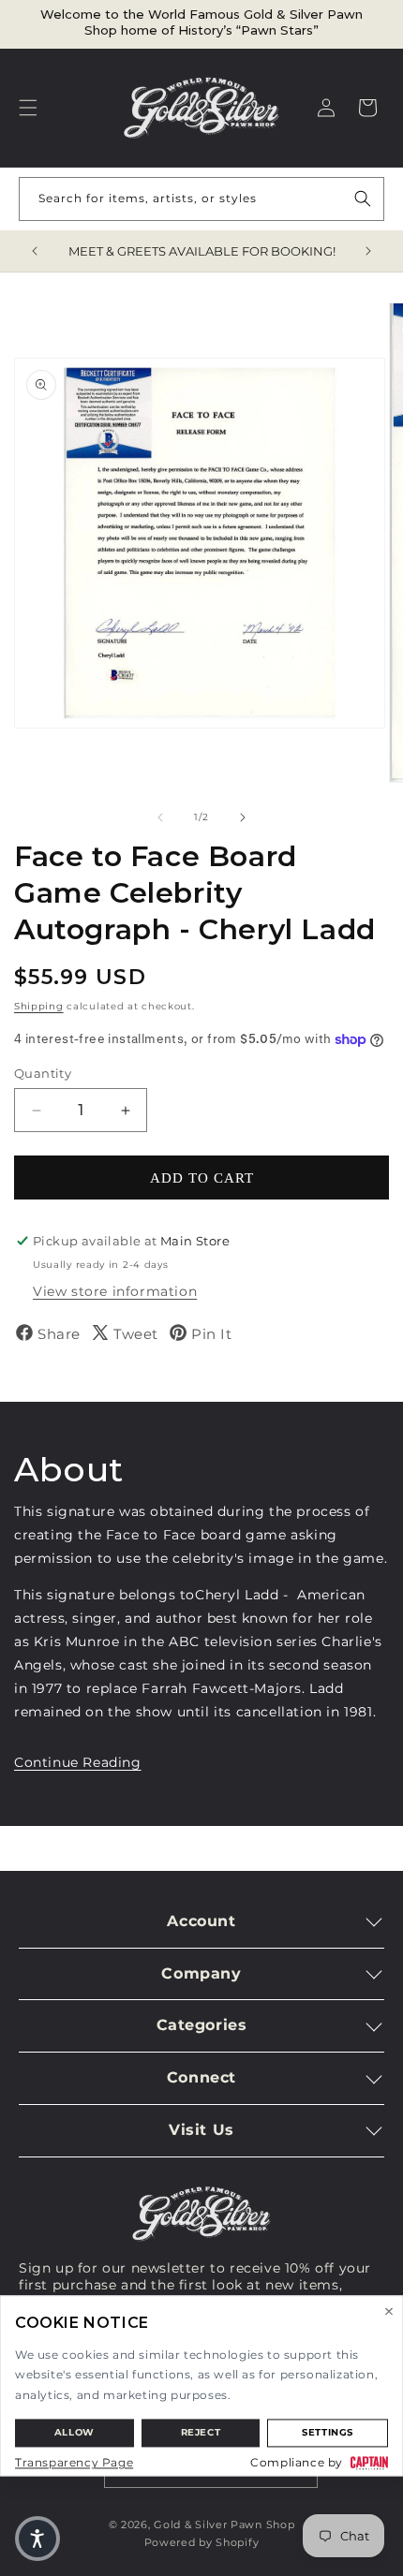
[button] (28, 108)
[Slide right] (243, 817)
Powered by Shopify (202, 2542)
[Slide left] (160, 817)
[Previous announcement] (35, 251)
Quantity (43, 1073)
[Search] (363, 199)
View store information (115, 1291)
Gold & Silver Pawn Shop (224, 2524)
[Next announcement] (368, 251)
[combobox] (201, 199)
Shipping (39, 1006)
